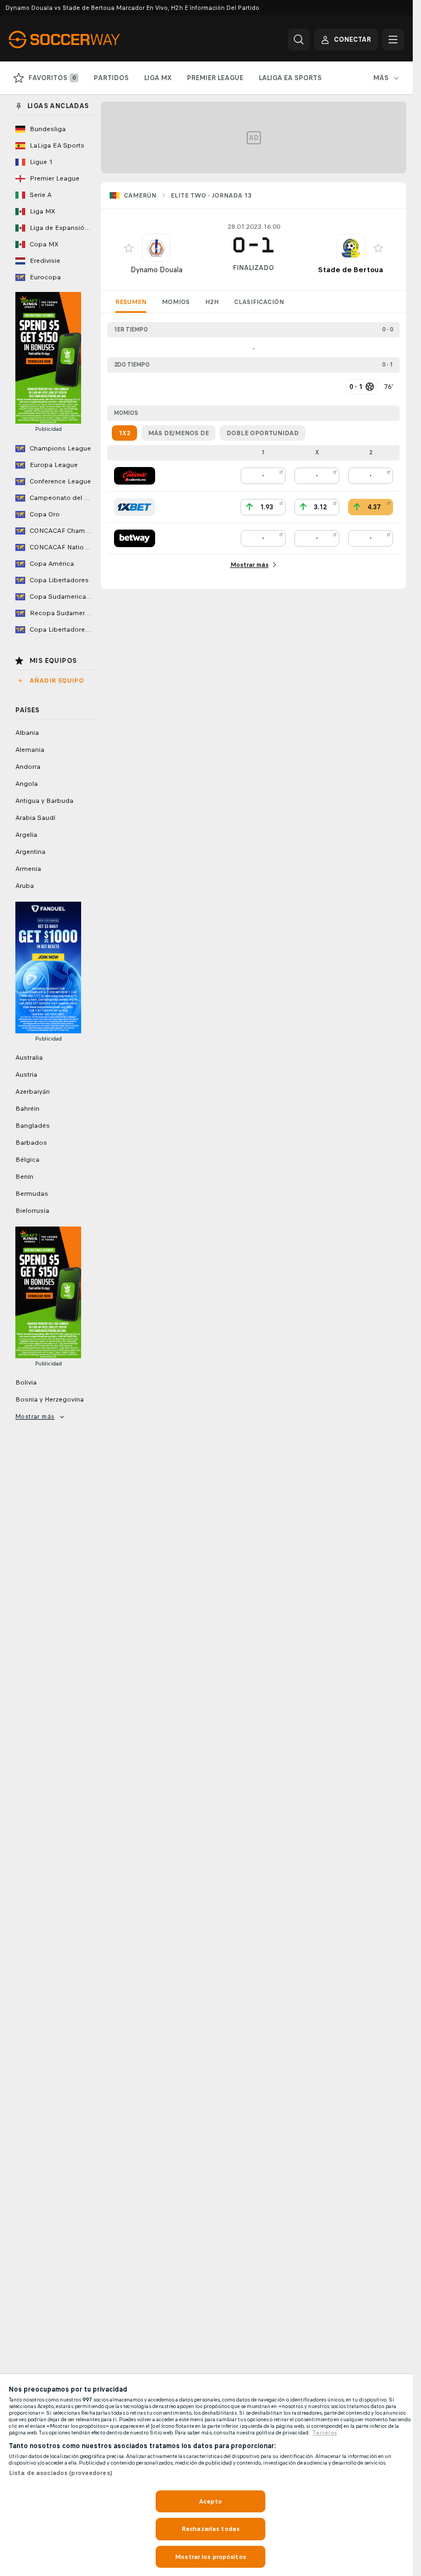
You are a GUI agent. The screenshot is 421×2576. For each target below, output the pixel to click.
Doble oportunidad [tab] (263, 433)
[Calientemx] (135, 476)
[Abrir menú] (393, 40)
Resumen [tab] (131, 302)
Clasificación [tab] (259, 302)
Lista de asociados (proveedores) (61, 2473)
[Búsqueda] (299, 40)
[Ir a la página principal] (84, 40)
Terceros (325, 2433)
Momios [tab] (176, 302)
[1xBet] (135, 507)
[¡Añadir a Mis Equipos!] (129, 248)
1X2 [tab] (124, 433)
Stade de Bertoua (351, 270)
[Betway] (135, 538)
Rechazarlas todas (210, 2529)
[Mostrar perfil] (156, 248)
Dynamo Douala (157, 270)
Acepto (210, 2501)
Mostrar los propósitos (210, 2557)
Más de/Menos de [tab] (178, 433)
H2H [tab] (212, 302)
